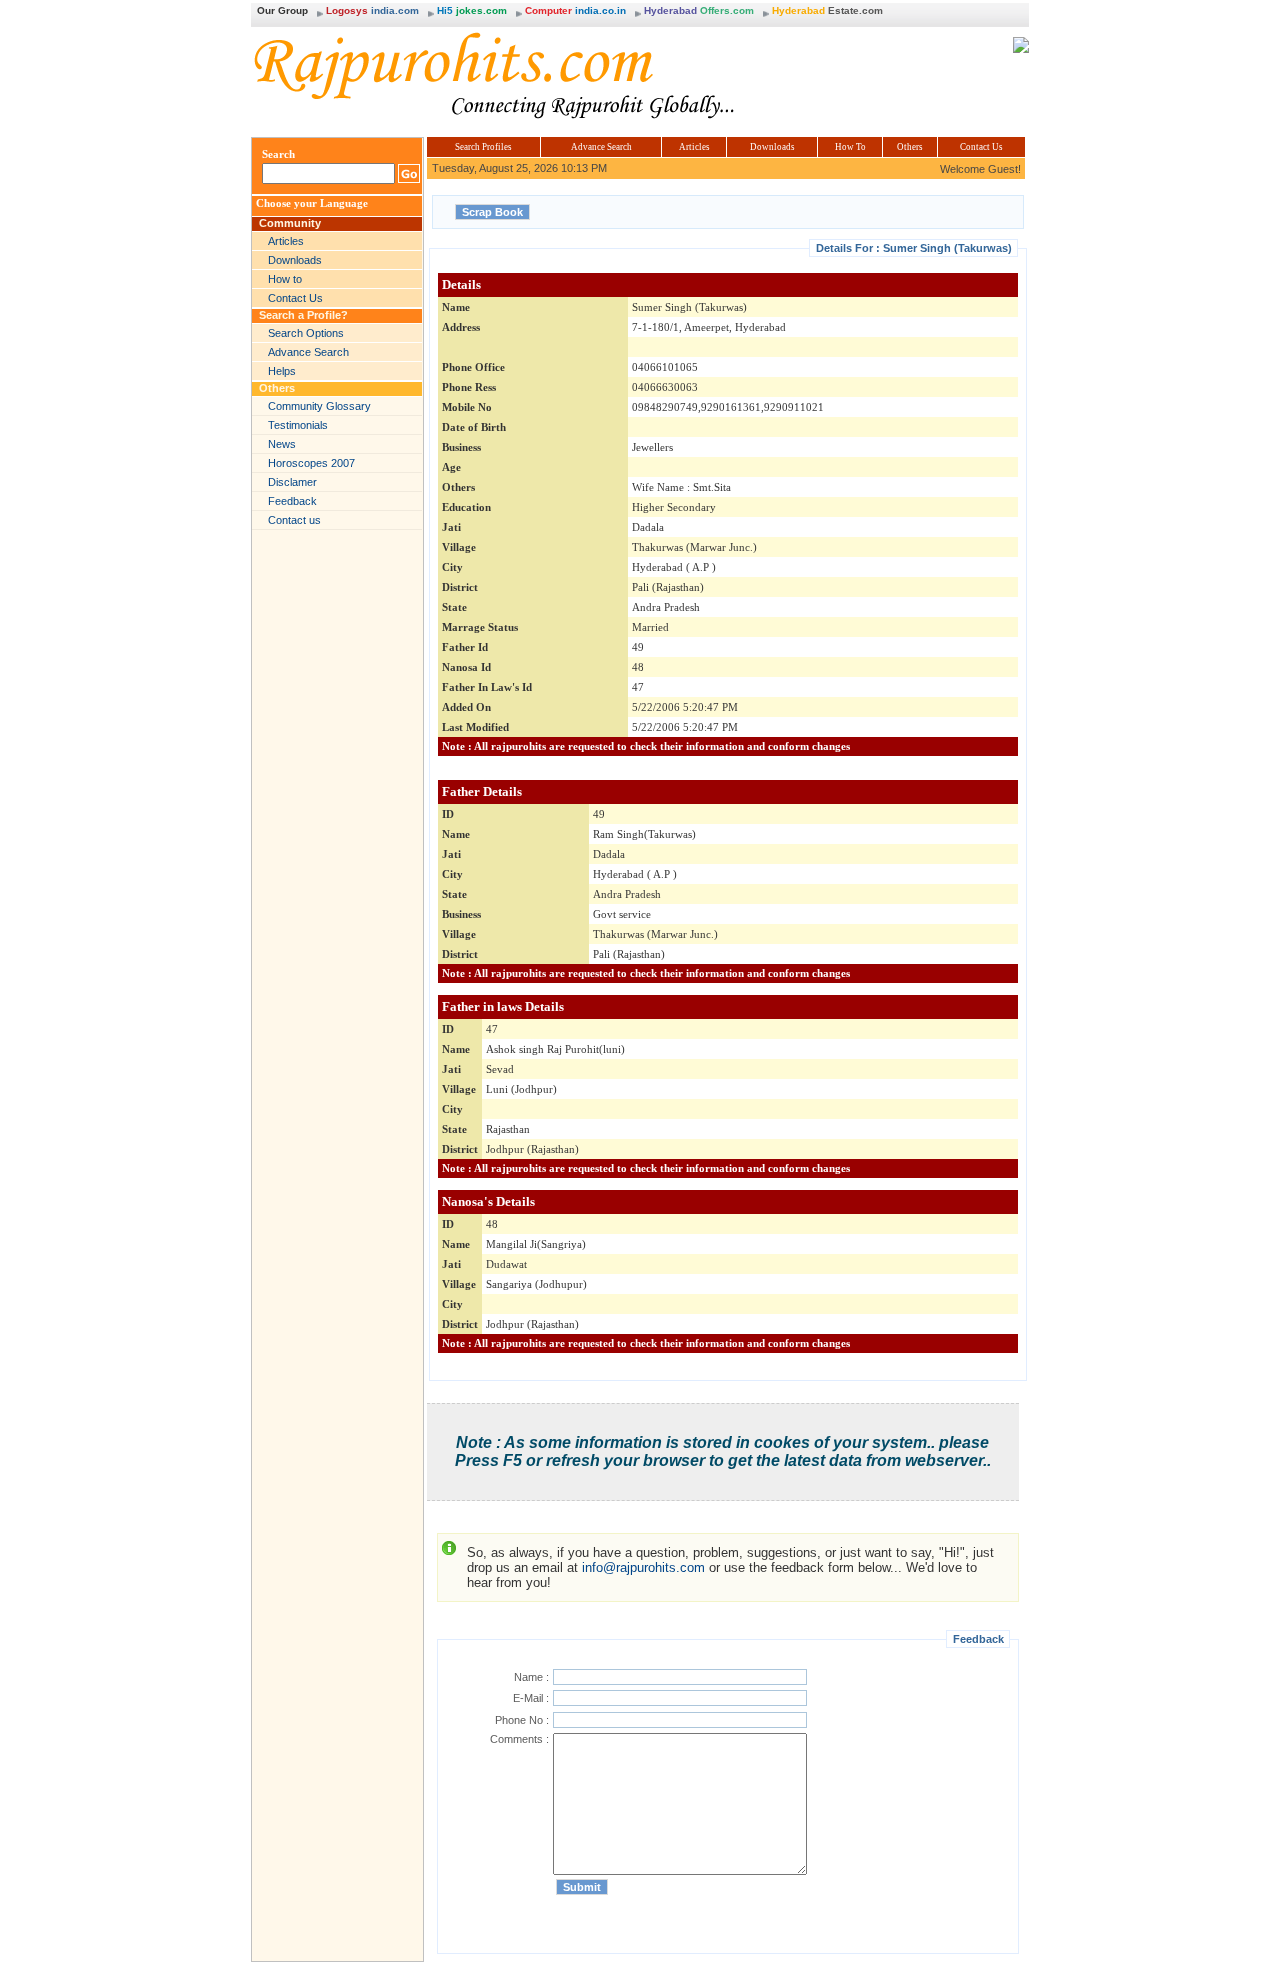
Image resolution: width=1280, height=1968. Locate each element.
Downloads (295, 260)
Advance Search (308, 352)
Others (277, 388)
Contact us (294, 520)
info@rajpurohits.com (643, 1567)
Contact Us (295, 298)
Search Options (306, 333)
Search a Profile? (303, 315)
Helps (282, 371)
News (282, 444)
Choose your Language (312, 203)
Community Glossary (319, 406)
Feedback (292, 501)
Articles (286, 241)
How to (285, 279)
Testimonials (298, 425)
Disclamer (292, 482)
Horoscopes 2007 (311, 463)
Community (290, 223)
